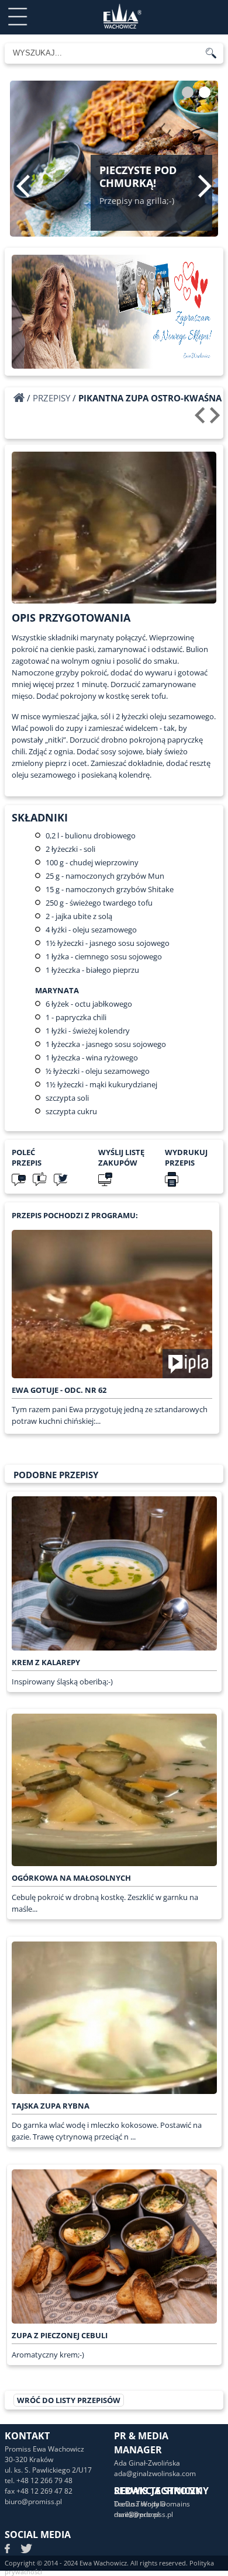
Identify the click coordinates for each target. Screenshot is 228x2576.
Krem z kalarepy (46, 1662)
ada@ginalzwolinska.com (155, 2473)
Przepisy (51, 398)
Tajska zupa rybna (51, 2106)
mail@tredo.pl (137, 2514)
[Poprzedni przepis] (201, 419)
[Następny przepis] (217, 419)
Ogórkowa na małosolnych (71, 1878)
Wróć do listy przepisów (69, 2400)
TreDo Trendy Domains (152, 2504)
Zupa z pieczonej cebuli (60, 2335)
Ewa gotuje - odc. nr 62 (59, 1390)
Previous (23, 186)
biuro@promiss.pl (33, 2502)
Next (205, 186)
